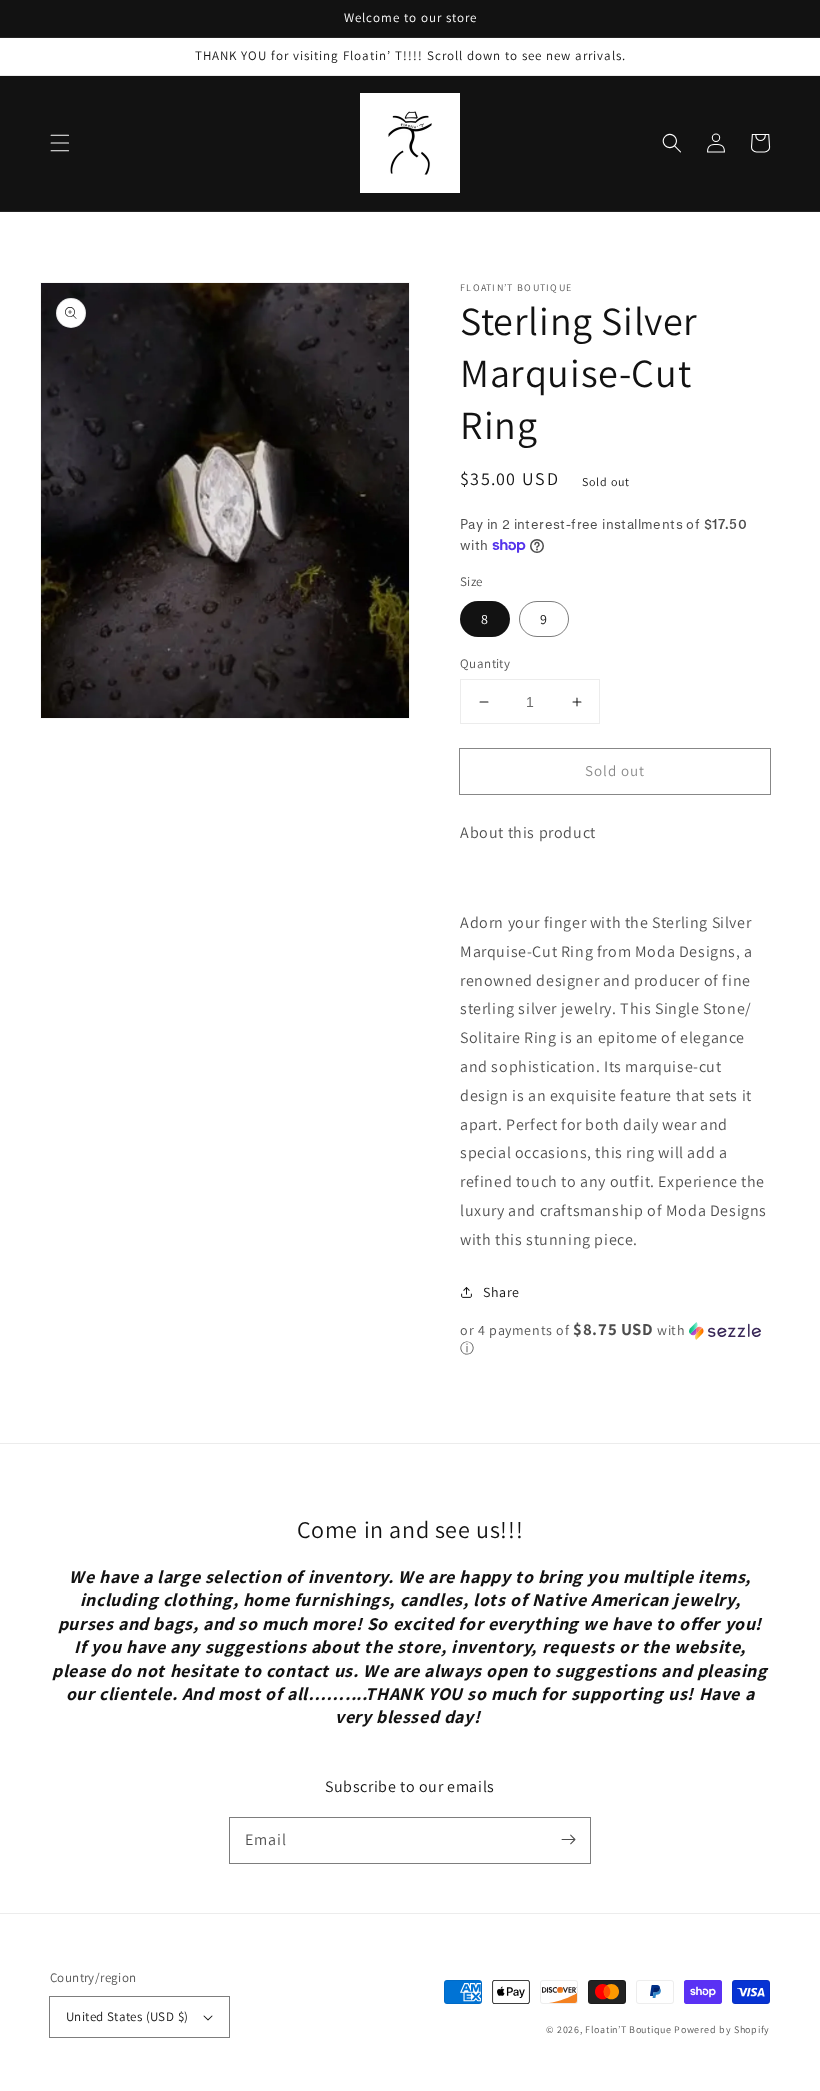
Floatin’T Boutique (629, 2029)
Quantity (485, 663)
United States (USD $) (127, 2016)
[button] (60, 143)
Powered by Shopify (722, 2029)
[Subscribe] (568, 1840)
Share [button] (501, 1292)
